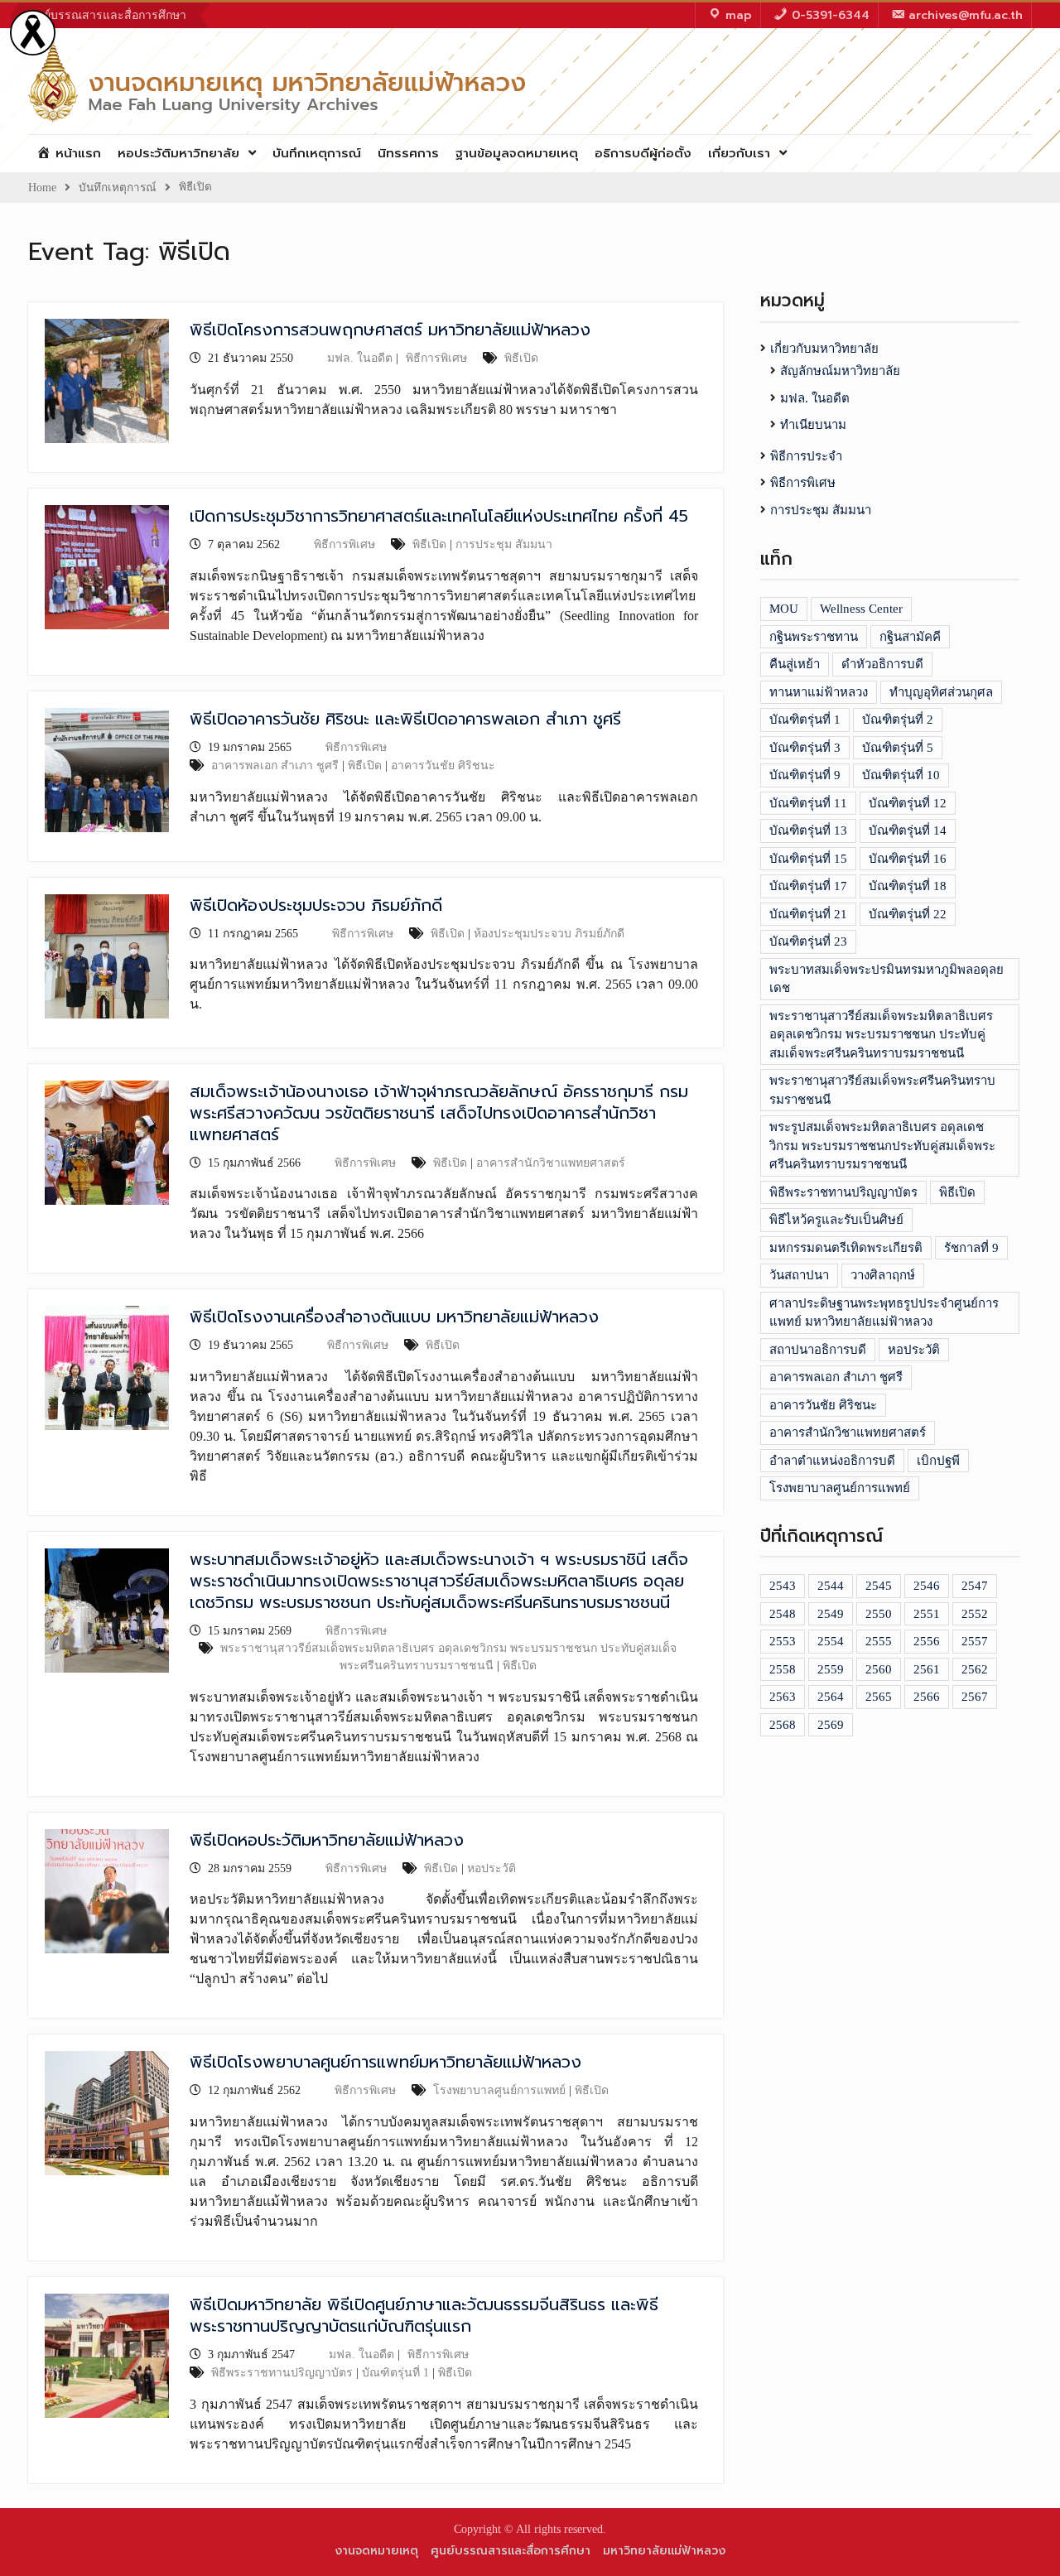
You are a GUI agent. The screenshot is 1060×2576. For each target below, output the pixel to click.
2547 (975, 1586)
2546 (927, 1586)
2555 (879, 1641)
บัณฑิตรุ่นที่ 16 (908, 859)
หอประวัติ (491, 1868)
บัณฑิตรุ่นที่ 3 (805, 748)
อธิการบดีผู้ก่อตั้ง (643, 153)
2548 (783, 1614)
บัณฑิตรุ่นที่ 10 (901, 775)
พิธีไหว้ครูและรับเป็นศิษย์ (836, 1220)
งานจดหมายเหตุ (376, 2551)
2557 (975, 1641)
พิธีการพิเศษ (436, 358)
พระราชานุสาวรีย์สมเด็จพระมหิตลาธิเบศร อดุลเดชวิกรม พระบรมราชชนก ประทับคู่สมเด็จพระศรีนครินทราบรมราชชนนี (881, 1035)
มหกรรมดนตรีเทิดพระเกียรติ (846, 1248)
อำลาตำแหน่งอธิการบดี (832, 1461)
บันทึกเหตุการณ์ (317, 153)
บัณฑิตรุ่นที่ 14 (908, 831)
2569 (831, 1725)
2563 (783, 1697)
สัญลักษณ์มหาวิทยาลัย (840, 371)
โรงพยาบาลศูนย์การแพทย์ (499, 2090)
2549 (831, 1614)
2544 (831, 1586)
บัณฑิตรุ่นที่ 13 (808, 831)
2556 (927, 1641)
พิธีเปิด (521, 358)
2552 (975, 1614)
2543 (783, 1586)
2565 (879, 1697)
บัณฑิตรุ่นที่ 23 (808, 941)
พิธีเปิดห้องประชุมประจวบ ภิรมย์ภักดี (316, 905)
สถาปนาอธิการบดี (818, 1350)
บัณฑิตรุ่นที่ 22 (908, 914)
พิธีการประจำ (806, 456)
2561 (927, 1669)
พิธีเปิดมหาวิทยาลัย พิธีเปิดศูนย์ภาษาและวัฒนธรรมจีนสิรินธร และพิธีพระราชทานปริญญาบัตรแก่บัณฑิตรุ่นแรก (424, 2315)
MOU (784, 609)
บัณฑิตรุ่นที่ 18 (908, 886)
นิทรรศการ (408, 153)
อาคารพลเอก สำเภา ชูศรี (275, 766)
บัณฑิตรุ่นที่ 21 (808, 914)
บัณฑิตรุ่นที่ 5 (898, 748)
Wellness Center (861, 609)
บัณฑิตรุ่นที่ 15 (808, 859)
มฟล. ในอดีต (360, 358)
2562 (975, 1669)
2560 (879, 1669)
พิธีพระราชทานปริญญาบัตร (282, 2373)
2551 (927, 1614)
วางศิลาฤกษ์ (883, 1275)
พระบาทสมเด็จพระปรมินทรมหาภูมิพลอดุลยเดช (887, 979)
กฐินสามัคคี (910, 637)
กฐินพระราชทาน (814, 637)
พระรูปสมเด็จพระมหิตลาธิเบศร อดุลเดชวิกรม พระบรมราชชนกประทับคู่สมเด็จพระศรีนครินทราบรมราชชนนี (882, 1146)
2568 (783, 1725)
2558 (783, 1669)
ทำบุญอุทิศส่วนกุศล (941, 692)
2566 (927, 1697)
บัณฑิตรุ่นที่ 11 (808, 803)
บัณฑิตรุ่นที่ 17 (808, 886)
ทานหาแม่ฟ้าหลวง (819, 692)
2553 (783, 1641)
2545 (879, 1586)
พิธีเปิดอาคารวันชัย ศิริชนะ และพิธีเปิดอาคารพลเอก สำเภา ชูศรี (405, 719)
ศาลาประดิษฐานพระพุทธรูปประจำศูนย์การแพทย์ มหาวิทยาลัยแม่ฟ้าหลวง (884, 1313)
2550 (879, 1614)
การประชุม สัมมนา (504, 544)
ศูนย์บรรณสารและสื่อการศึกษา (107, 15)
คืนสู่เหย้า (795, 664)
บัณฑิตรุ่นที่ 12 (908, 803)
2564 (831, 1697)
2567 (975, 1697)
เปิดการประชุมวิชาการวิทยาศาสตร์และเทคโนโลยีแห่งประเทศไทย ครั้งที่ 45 (439, 516)
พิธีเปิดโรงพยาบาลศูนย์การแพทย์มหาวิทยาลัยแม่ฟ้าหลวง (385, 2062)
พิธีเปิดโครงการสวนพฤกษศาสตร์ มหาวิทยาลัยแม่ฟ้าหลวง (390, 330)
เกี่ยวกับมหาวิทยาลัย (824, 349)
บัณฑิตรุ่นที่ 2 (898, 720)
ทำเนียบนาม (813, 425)
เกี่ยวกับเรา (739, 153)
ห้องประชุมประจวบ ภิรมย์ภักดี (549, 934)
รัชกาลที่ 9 (971, 1248)
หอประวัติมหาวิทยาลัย (178, 153)
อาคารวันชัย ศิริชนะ (443, 766)
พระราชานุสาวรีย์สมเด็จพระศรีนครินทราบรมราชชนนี (882, 1090)
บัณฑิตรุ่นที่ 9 (805, 775)
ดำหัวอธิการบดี (882, 664)
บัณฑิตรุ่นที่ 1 (395, 2373)
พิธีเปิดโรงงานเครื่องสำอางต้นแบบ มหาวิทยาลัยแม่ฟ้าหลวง (394, 1317)
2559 (831, 1669)
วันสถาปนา (799, 1275)
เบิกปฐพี (938, 1461)
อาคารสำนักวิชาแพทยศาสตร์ (551, 1163)
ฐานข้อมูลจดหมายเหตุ (517, 153)
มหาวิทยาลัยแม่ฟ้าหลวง (664, 2551)
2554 (831, 1641)
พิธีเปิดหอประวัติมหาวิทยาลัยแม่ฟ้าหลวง (327, 1840)
